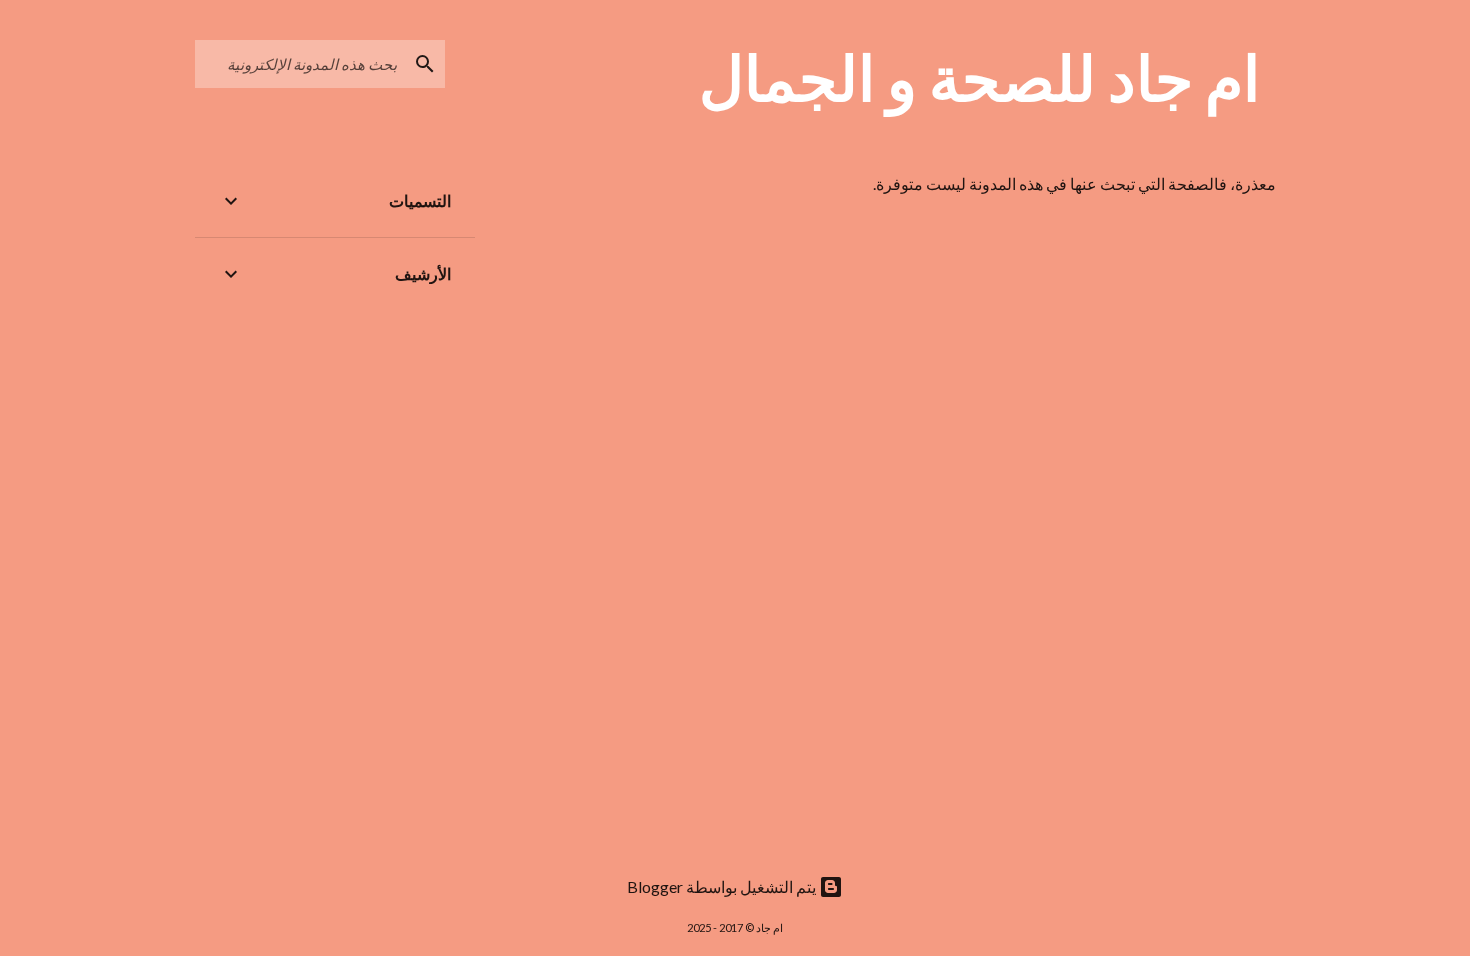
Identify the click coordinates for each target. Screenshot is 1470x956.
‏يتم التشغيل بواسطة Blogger (723, 886)
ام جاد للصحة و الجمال (979, 77)
